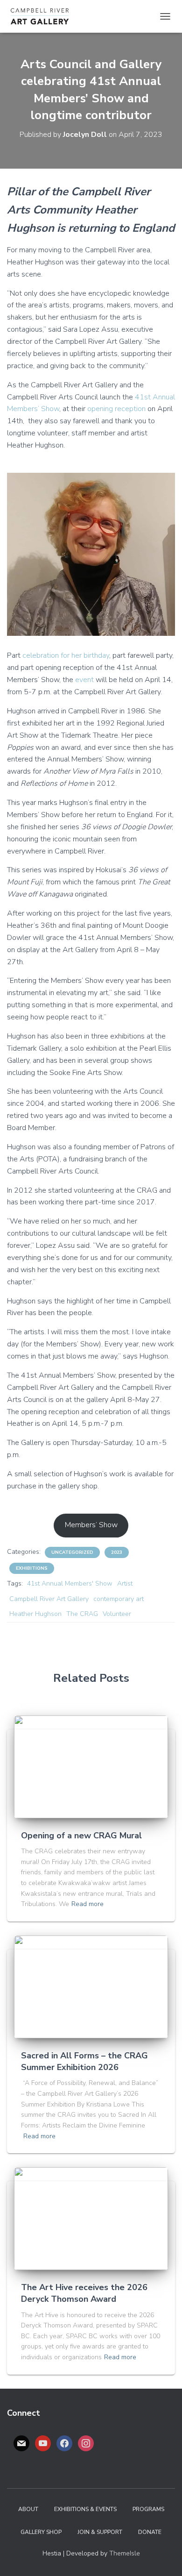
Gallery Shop (41, 2532)
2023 (117, 1552)
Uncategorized (72, 1552)
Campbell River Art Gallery (49, 1599)
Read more (87, 1904)
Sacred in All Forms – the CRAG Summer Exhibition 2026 (84, 2061)
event (84, 680)
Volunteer (117, 1614)
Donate (150, 2532)
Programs (148, 2509)
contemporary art (119, 1599)
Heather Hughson (35, 1614)
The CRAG (82, 1614)
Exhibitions (32, 1568)
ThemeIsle (125, 2553)
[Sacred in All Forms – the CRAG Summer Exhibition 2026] (91, 1986)
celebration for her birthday (66, 655)
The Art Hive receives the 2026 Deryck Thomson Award (84, 2293)
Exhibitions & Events (85, 2509)
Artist (125, 1583)
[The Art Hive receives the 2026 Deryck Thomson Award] (91, 2218)
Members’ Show (91, 1525)
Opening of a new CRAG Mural (81, 1836)
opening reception (116, 409)
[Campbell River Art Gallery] (43, 16)
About (28, 2509)
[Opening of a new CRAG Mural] (91, 1766)
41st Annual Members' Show (70, 1583)
